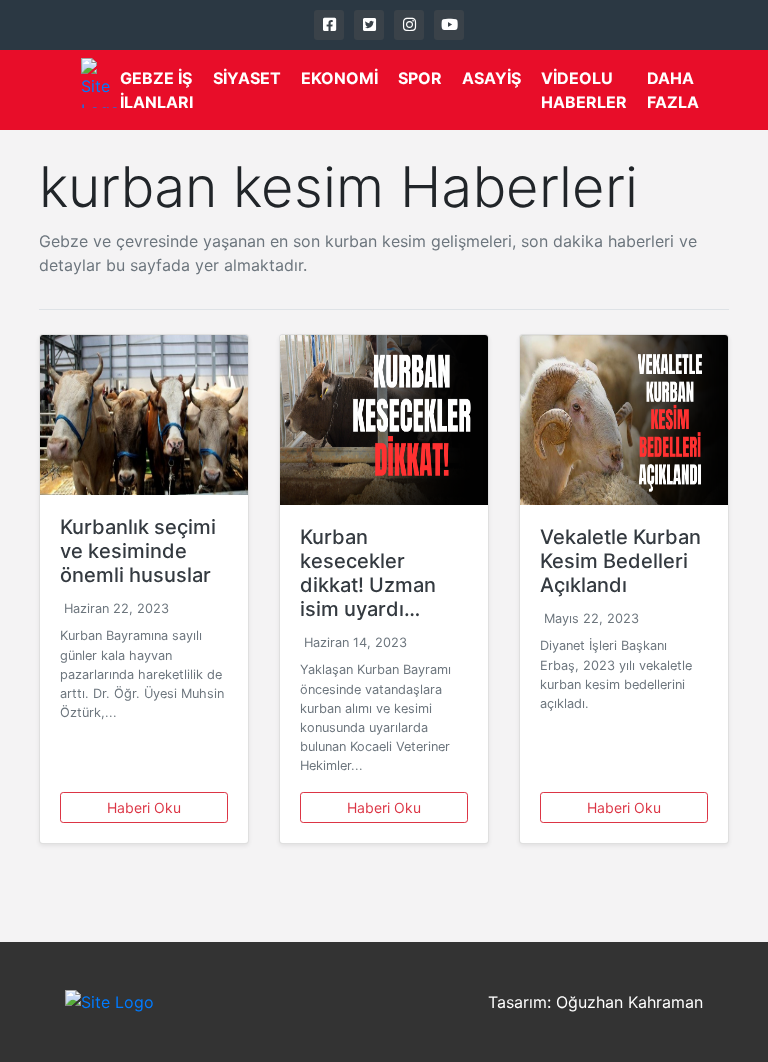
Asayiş (491, 78)
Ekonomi (339, 78)
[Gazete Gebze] (100, 83)
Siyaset (247, 78)
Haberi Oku (144, 807)
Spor (420, 78)
